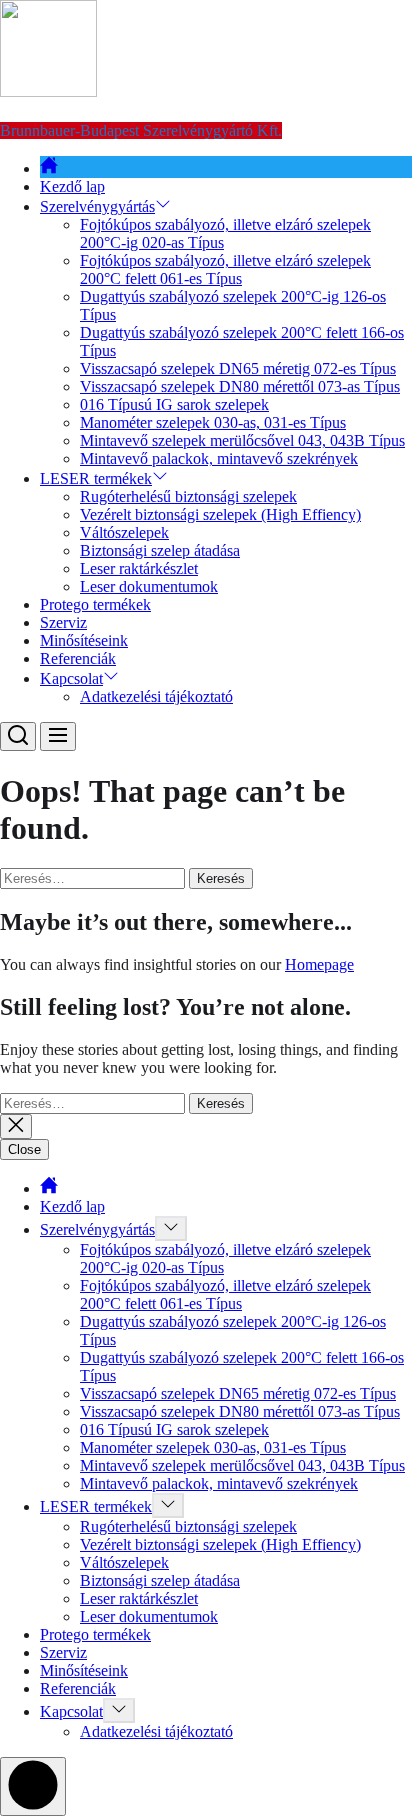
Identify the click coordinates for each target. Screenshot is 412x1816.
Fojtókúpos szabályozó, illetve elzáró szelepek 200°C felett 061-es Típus (225, 269)
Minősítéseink (84, 640)
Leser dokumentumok (149, 586)
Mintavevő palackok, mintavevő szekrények (219, 458)
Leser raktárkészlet (139, 568)
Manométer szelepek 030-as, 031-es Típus (213, 422)
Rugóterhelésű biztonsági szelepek (188, 496)
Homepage (319, 964)
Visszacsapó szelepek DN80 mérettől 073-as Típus (240, 386)
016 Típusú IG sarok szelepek (174, 404)
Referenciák (78, 658)
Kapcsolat (71, 678)
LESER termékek (96, 478)
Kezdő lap (72, 186)
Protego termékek (95, 604)
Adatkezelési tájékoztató (156, 696)
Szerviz (63, 622)
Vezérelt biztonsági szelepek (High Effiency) (220, 514)
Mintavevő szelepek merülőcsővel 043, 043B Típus (242, 440)
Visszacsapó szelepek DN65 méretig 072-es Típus (238, 368)
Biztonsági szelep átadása (160, 550)
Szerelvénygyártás (97, 206)
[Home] (49, 168)
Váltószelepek (124, 532)
